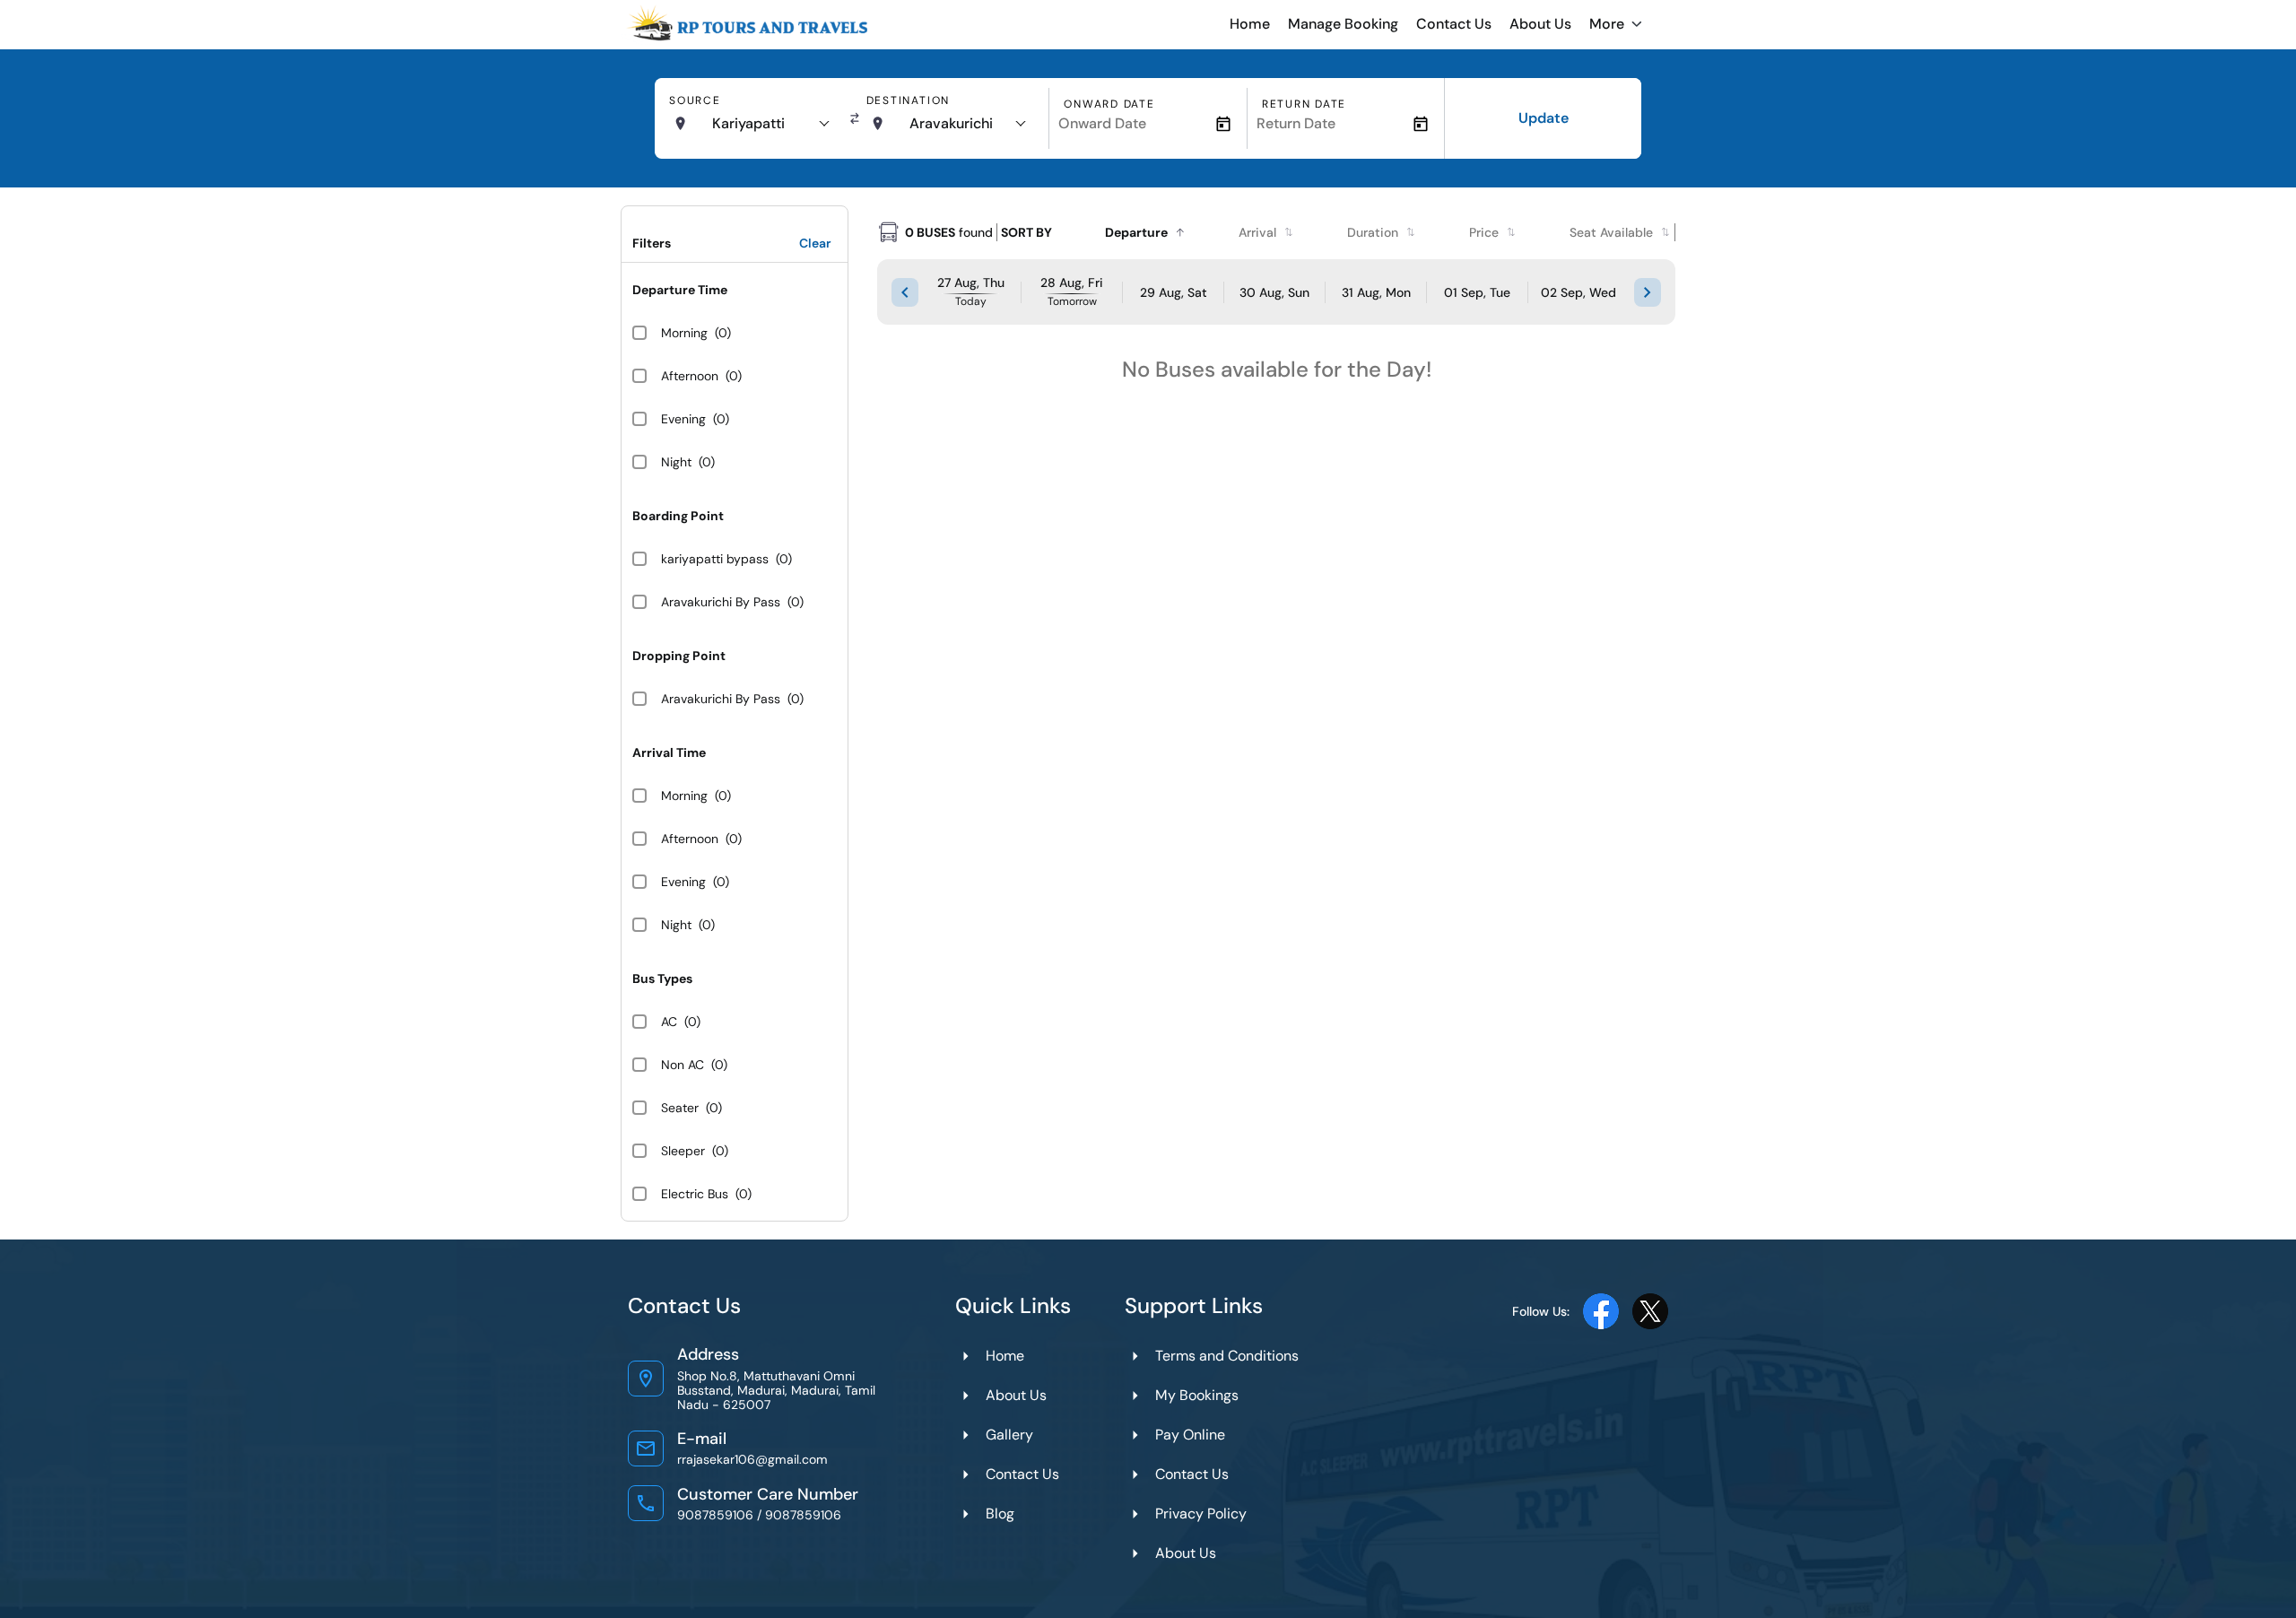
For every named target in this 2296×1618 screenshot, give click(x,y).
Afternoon (690, 376)
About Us (1540, 24)
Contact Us (1454, 24)
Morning (684, 333)
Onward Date (1109, 104)
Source (695, 100)
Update (1544, 118)
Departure (1136, 232)
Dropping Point (679, 656)
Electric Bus (695, 1194)
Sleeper (683, 1151)
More (1607, 24)
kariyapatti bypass (715, 559)
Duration (1373, 232)
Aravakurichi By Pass (721, 602)
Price (1484, 232)
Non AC (683, 1065)
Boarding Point (678, 516)
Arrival (1257, 232)
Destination (908, 100)
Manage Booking (1343, 24)
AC (669, 1022)
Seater (680, 1108)
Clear (815, 243)
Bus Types (662, 979)
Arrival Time (669, 752)
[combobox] (770, 124)
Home (1250, 24)
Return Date (1304, 104)
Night (676, 462)
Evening (683, 419)
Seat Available (1611, 232)
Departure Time (680, 290)
